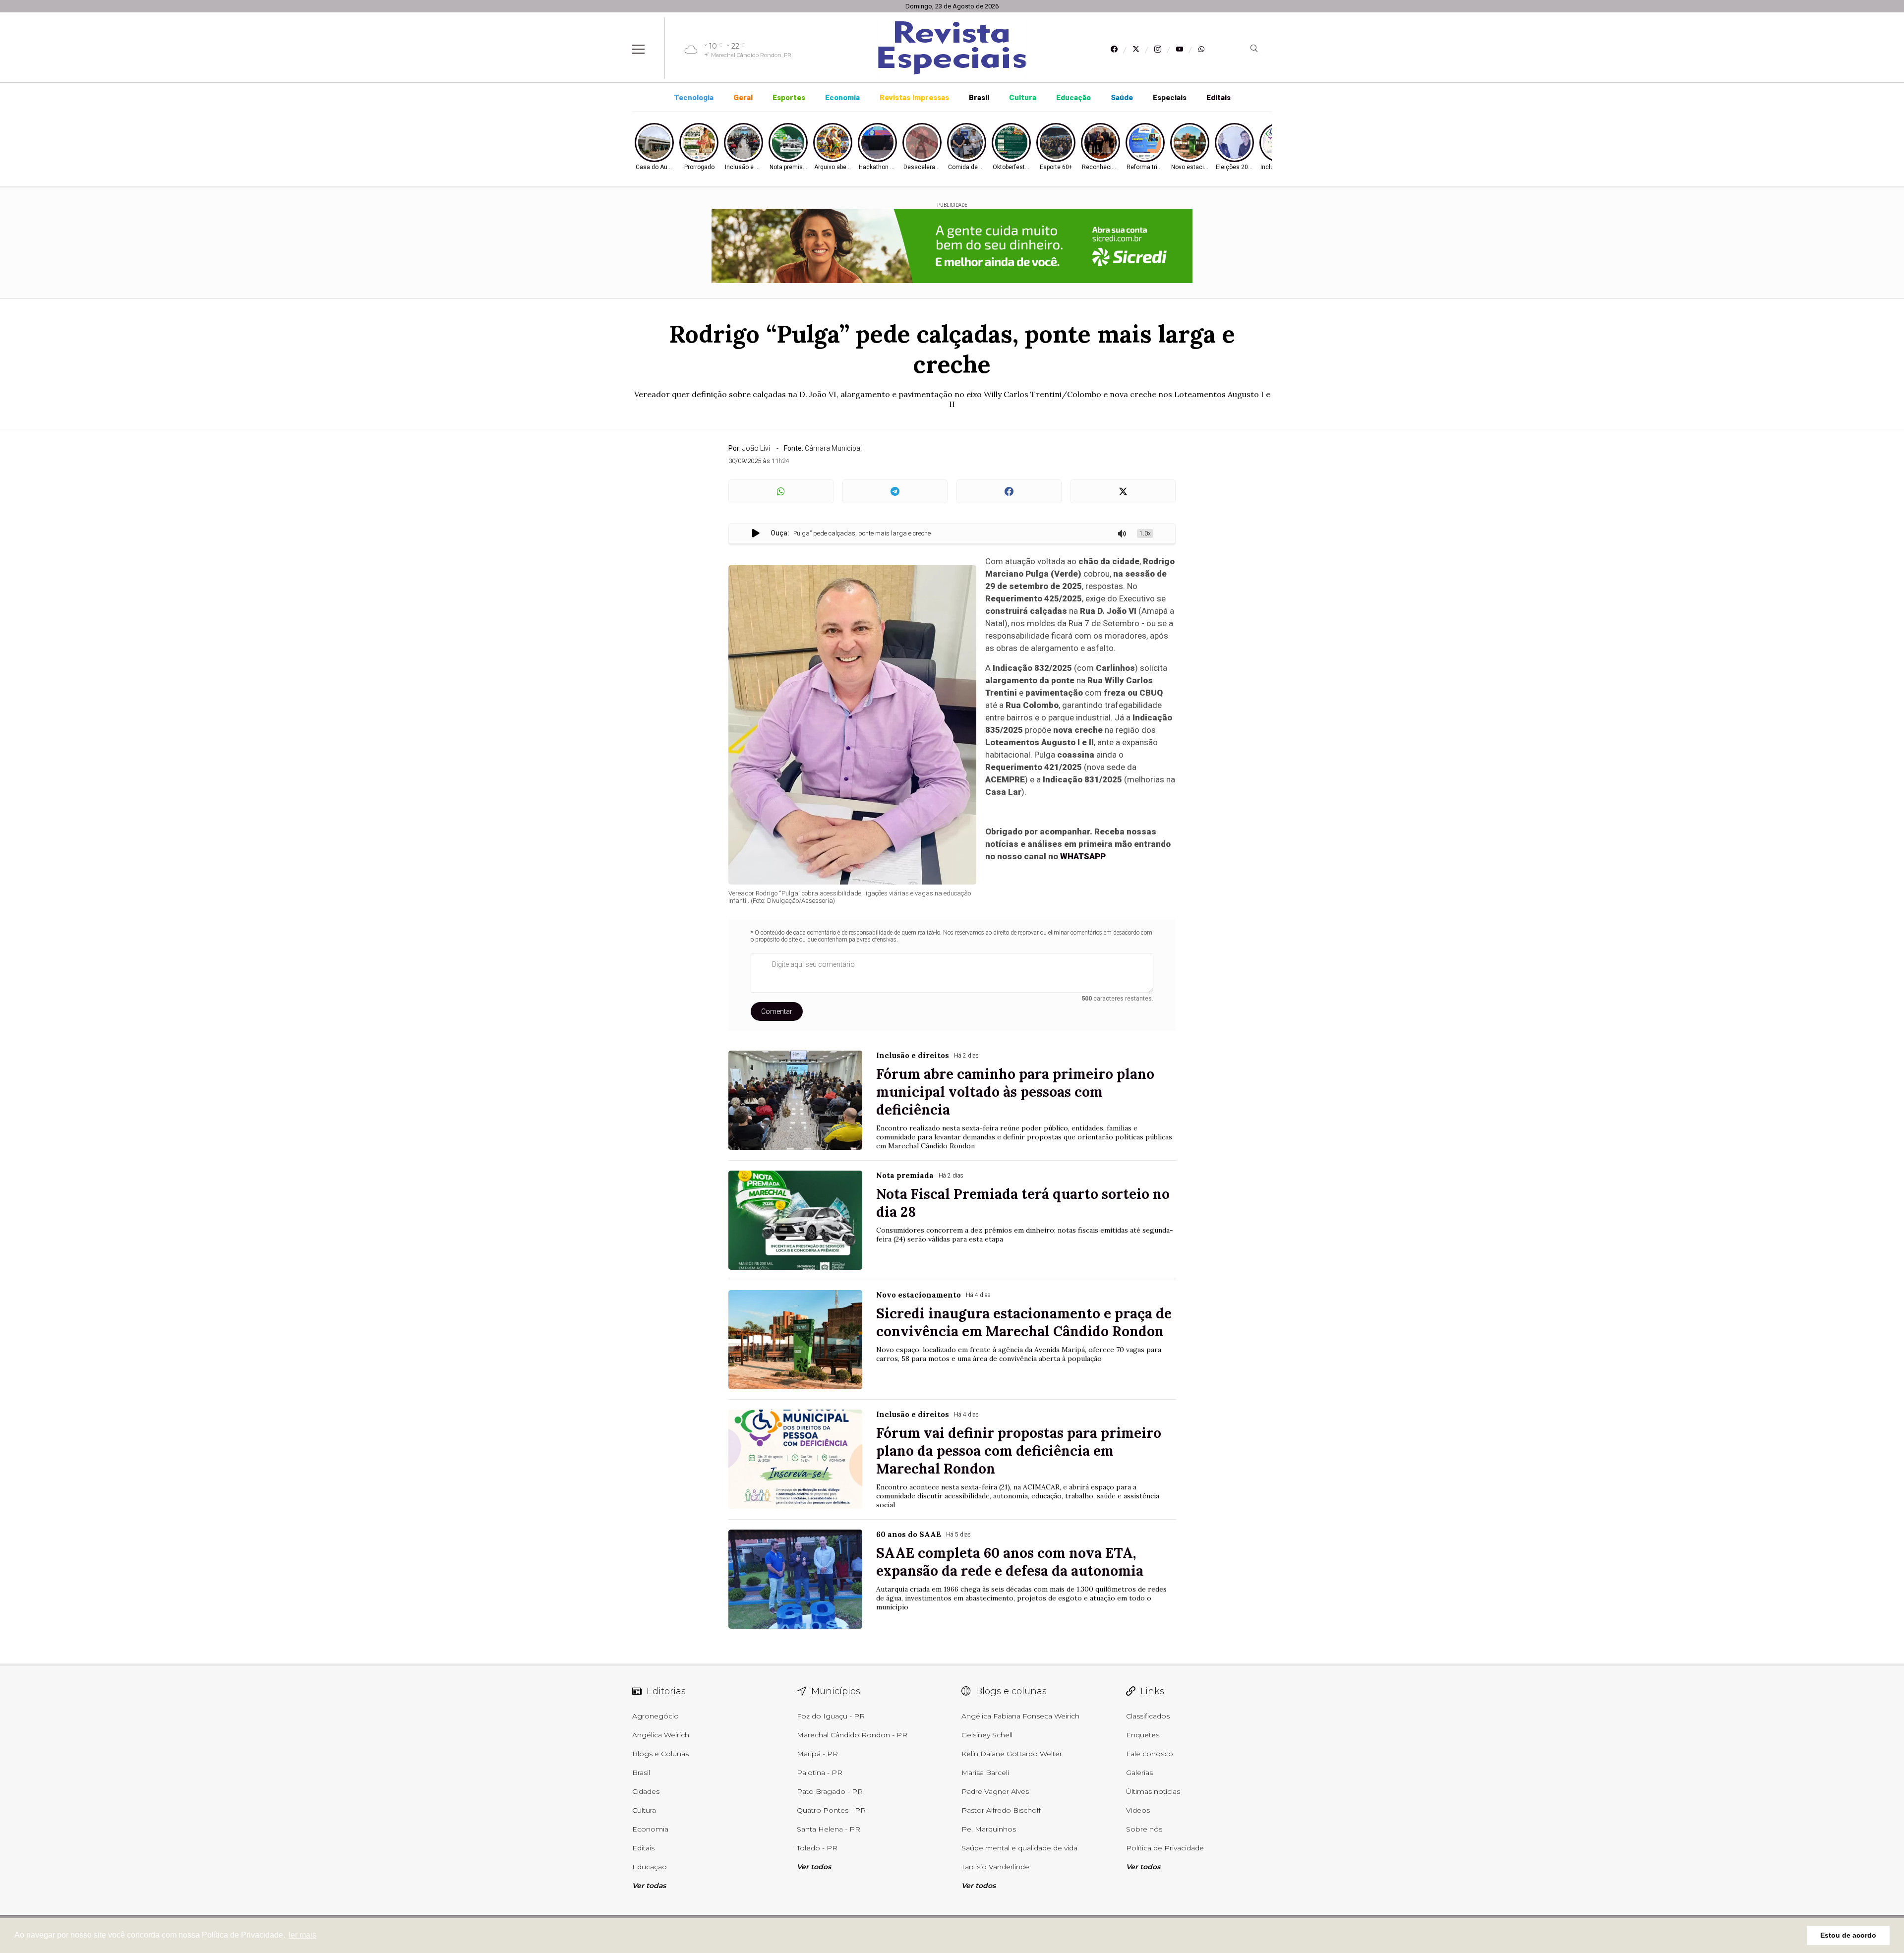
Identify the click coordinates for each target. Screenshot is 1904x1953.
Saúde (1122, 98)
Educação (1073, 98)
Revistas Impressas (914, 98)
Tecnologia (694, 98)
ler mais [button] (302, 1935)
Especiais (1170, 98)
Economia (842, 98)
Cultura (1023, 98)
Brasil (979, 98)
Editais (1219, 98)
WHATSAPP (1083, 856)
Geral (743, 98)
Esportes (789, 98)
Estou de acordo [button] (1848, 1935)
